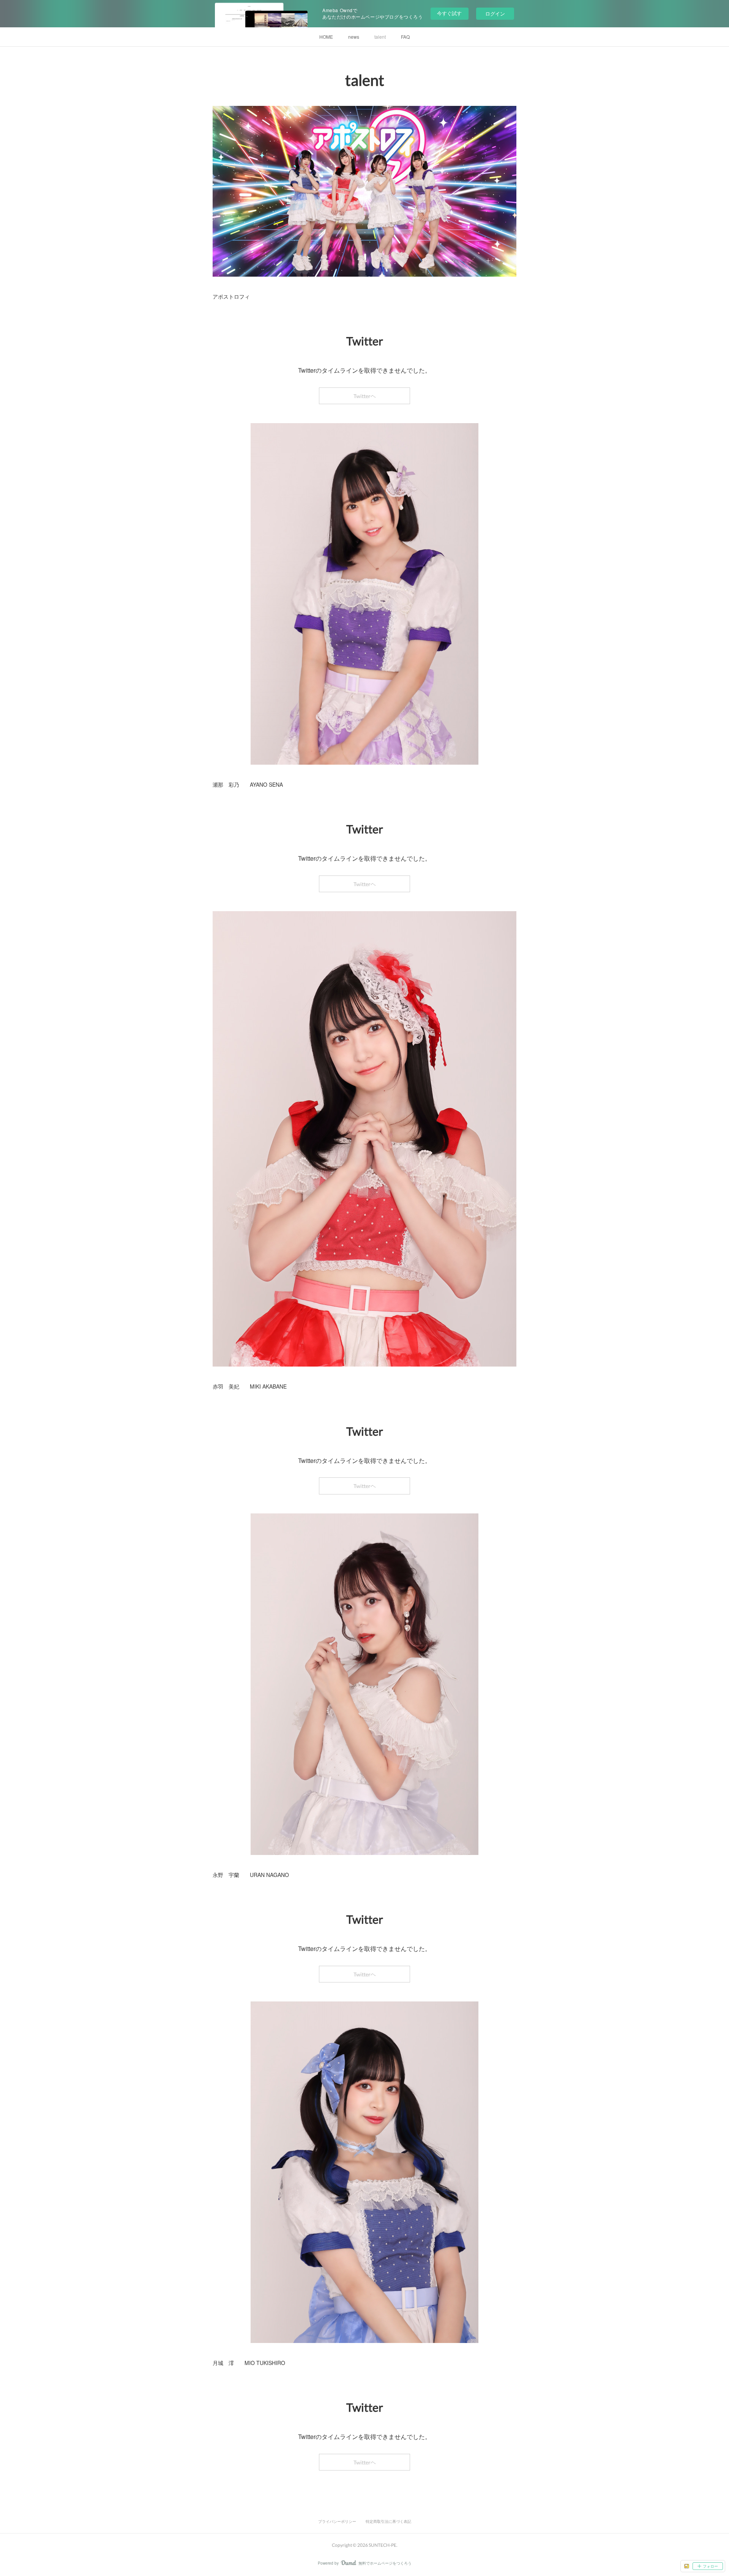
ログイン (495, 13)
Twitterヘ (365, 396)
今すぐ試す (449, 13)
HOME (326, 37)
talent (380, 37)
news (354, 37)
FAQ (405, 37)
